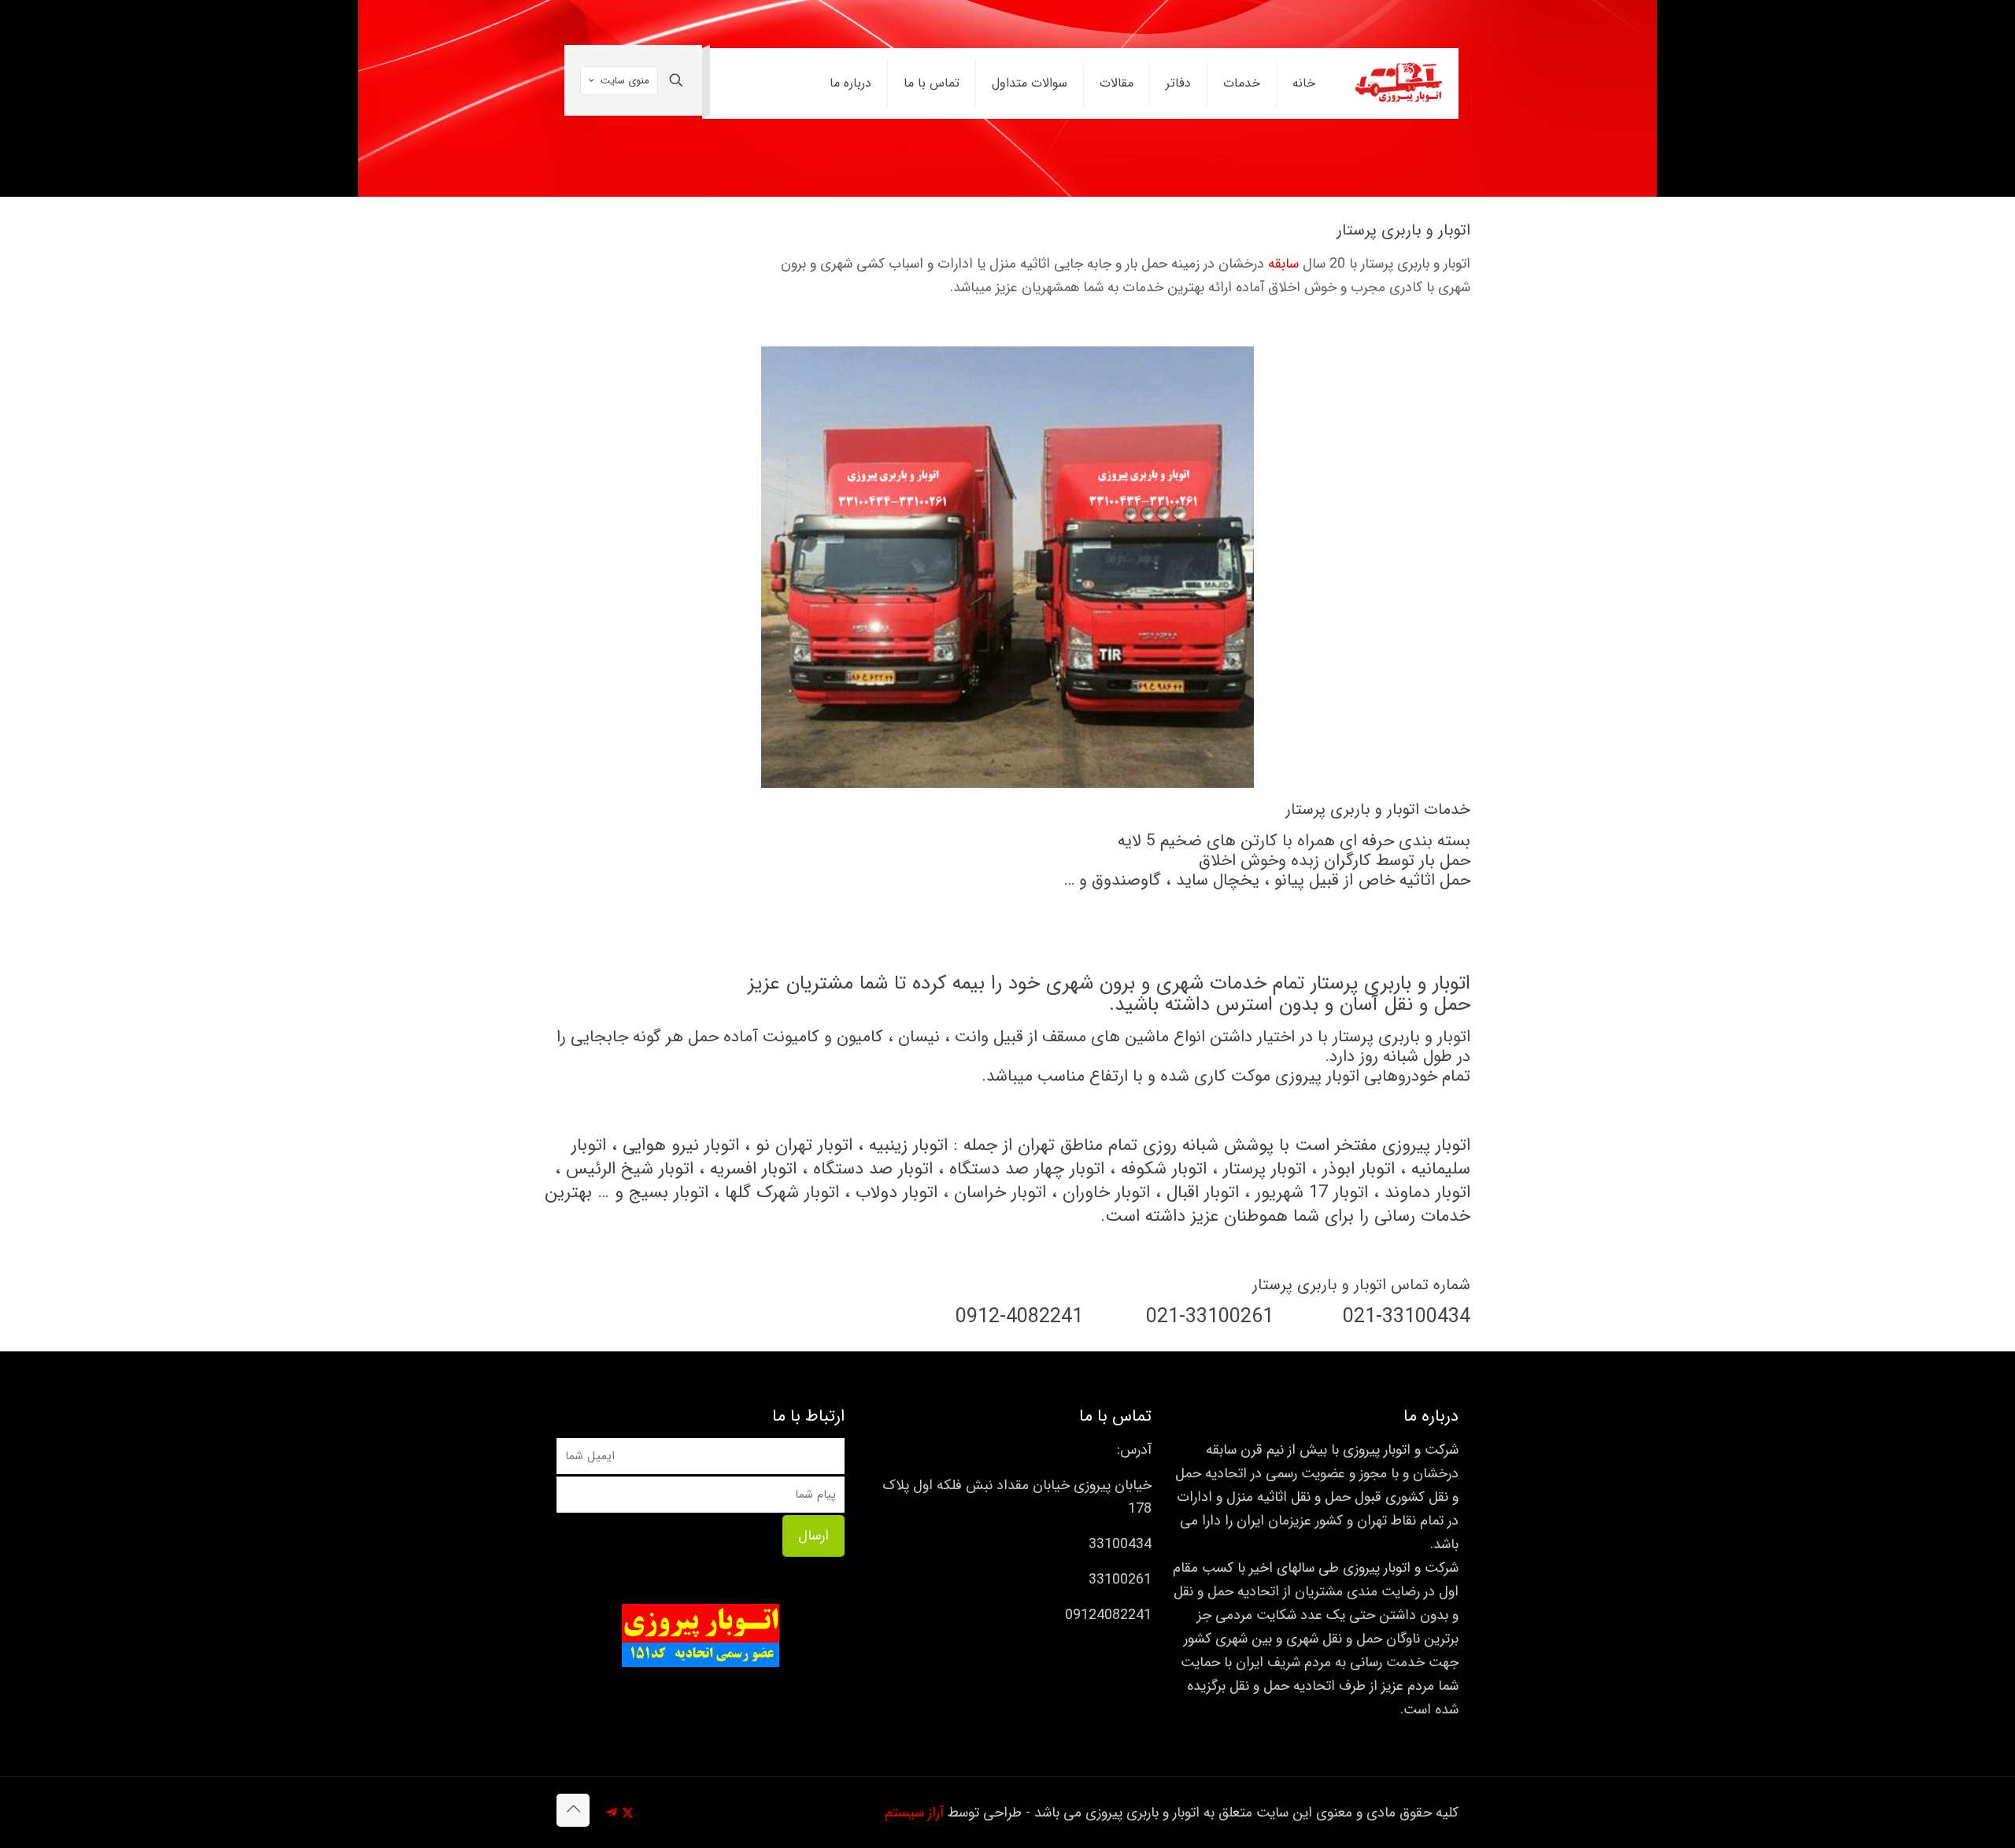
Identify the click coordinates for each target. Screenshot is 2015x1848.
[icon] (611, 1813)
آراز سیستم (914, 1813)
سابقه (1283, 264)
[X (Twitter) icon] (628, 1813)
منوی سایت (625, 81)
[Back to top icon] (573, 1810)
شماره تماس (1431, 1285)
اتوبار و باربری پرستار (1401, 1037)
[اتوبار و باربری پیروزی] (1399, 83)
